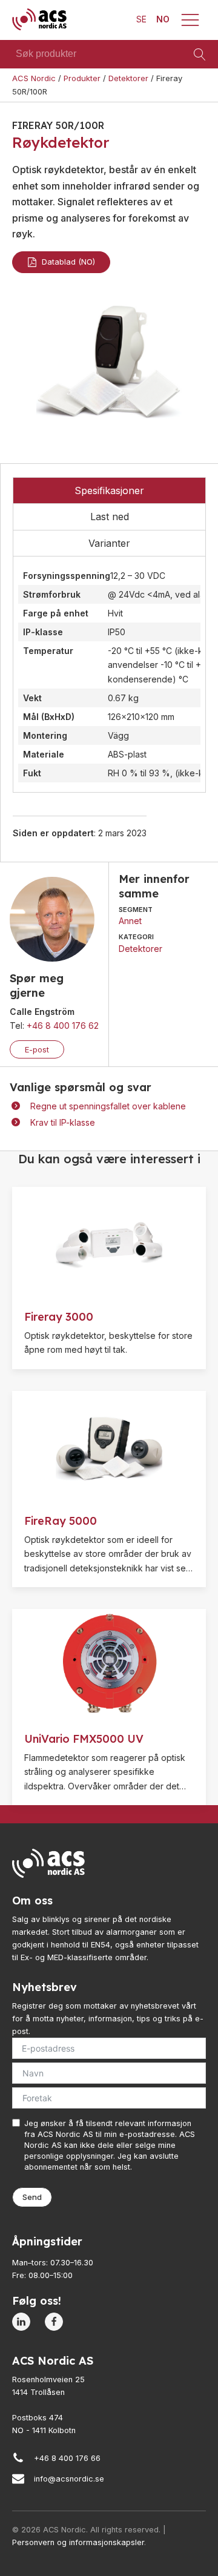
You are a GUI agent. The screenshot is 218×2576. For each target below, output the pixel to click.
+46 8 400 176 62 (63, 1025)
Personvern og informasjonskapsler (78, 2542)
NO (163, 19)
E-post (37, 1049)
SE (141, 19)
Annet (130, 921)
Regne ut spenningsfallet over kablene (108, 1106)
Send (32, 2197)
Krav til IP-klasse (63, 1122)
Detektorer (140, 949)
